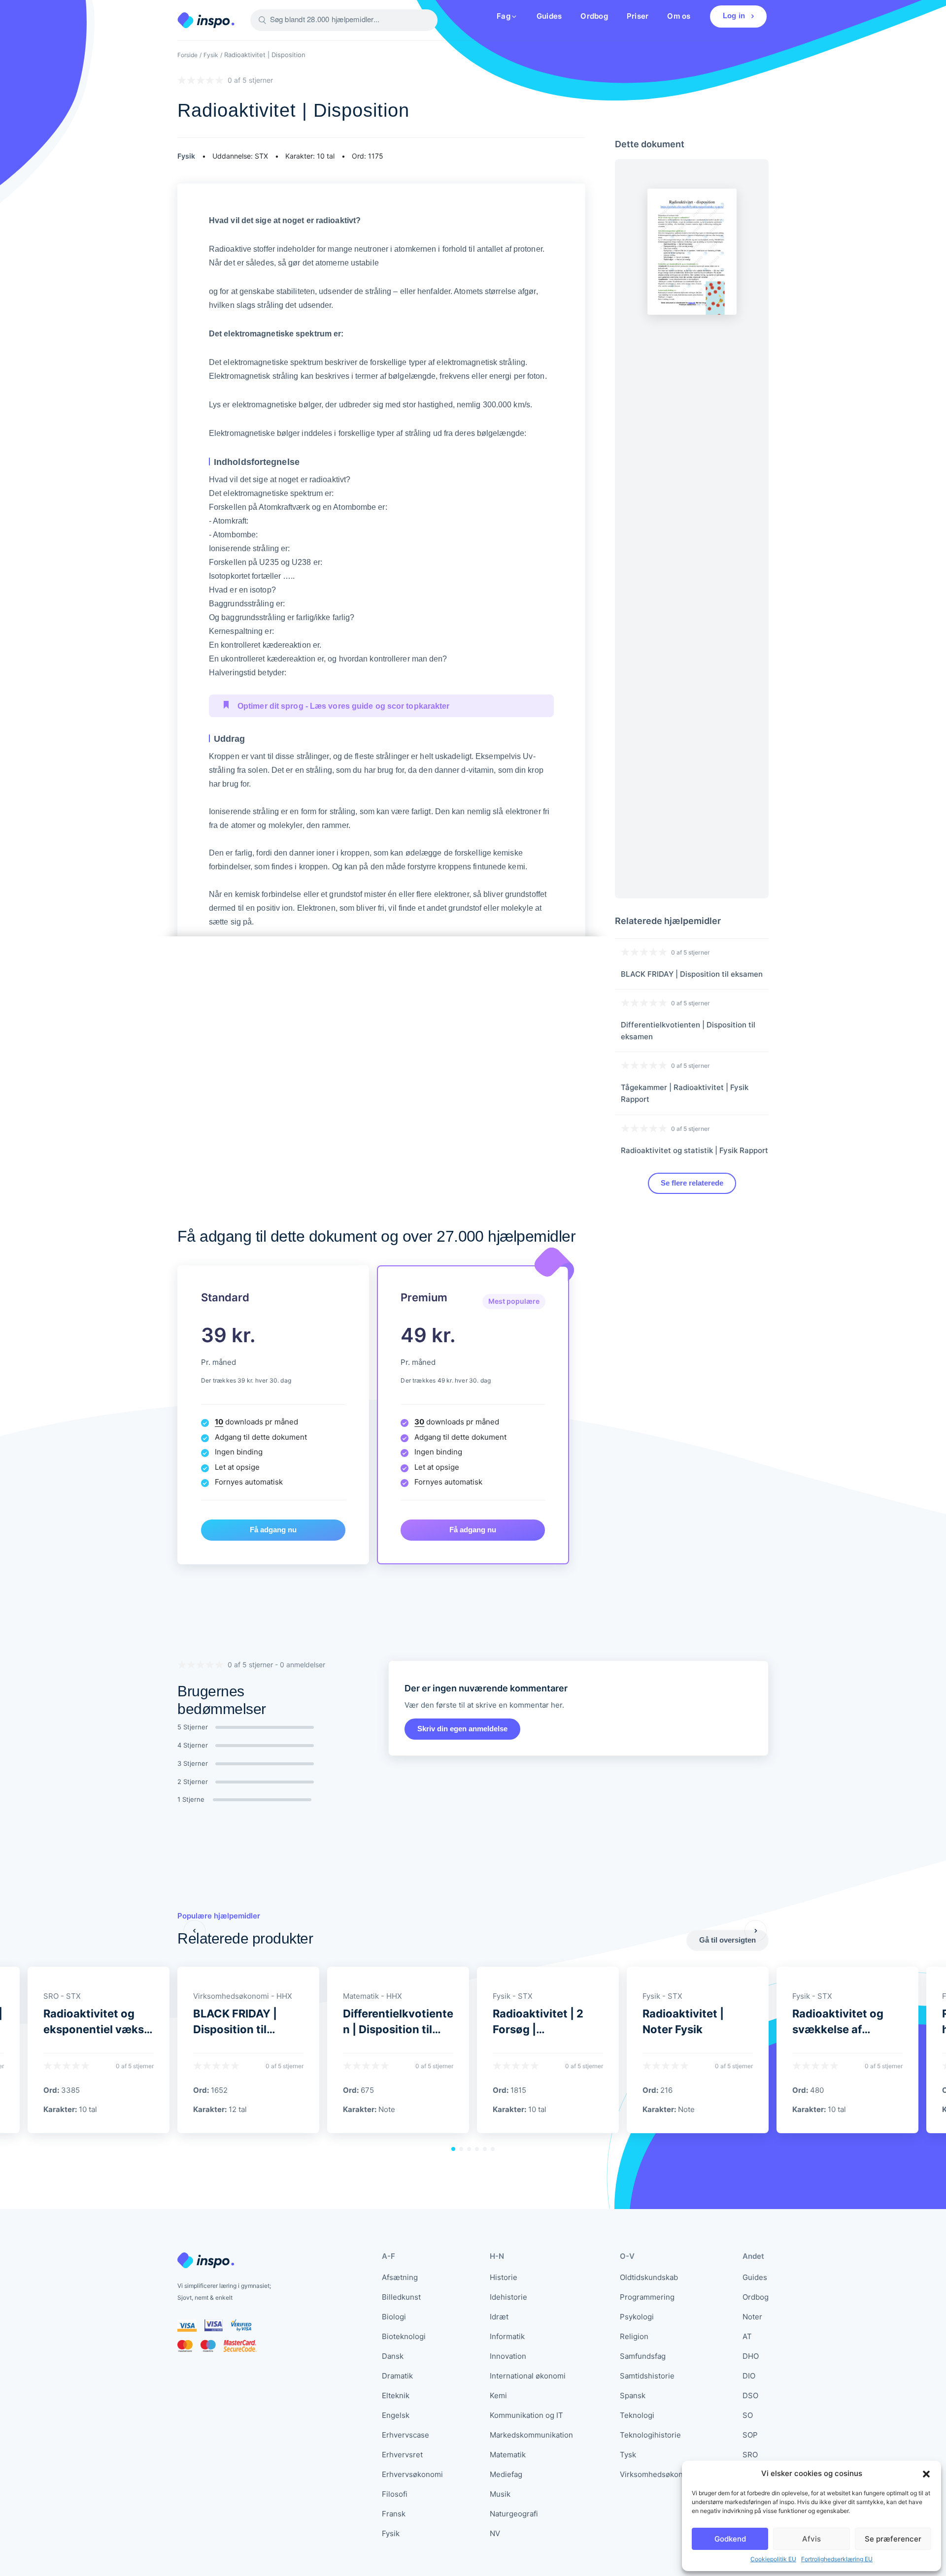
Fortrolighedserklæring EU (837, 2559)
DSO (750, 2395)
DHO (751, 2356)
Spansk (633, 2395)
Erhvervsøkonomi (412, 2474)
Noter (752, 2317)
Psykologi (637, 2317)
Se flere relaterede (692, 1183)
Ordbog (594, 16)
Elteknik (396, 2395)
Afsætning (400, 2277)
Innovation (508, 2356)
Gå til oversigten (727, 1940)
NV (495, 2533)
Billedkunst (401, 2297)
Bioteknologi (404, 2336)
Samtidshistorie (647, 2376)
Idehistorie (508, 2297)
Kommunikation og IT (526, 2415)
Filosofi (395, 2494)
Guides (549, 16)
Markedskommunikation (531, 2435)
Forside (187, 55)
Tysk (628, 2455)
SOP (750, 2435)
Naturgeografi (514, 2514)
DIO (749, 2376)
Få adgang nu (273, 1530)
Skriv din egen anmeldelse (462, 1729)
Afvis (811, 2539)
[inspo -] (206, 20)
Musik (500, 2494)
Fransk (394, 2514)
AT (747, 2336)
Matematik (508, 2455)
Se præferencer (893, 2539)
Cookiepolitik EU (773, 2559)
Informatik (507, 2336)
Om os (679, 16)
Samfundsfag (643, 2356)
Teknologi (637, 2415)
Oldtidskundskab (649, 2277)
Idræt (499, 2317)
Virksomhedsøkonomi (658, 2474)
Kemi (498, 2395)
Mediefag (506, 2474)
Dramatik (397, 2376)
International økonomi (528, 2376)
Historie (504, 2277)
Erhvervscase (405, 2435)
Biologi (394, 2317)
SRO (750, 2455)
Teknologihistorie (650, 2435)
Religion (634, 2336)
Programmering (647, 2297)
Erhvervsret (402, 2455)
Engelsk (396, 2415)
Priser (638, 16)
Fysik (211, 55)
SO (748, 2415)
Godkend (730, 2539)
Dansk (393, 2356)
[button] (926, 2474)
